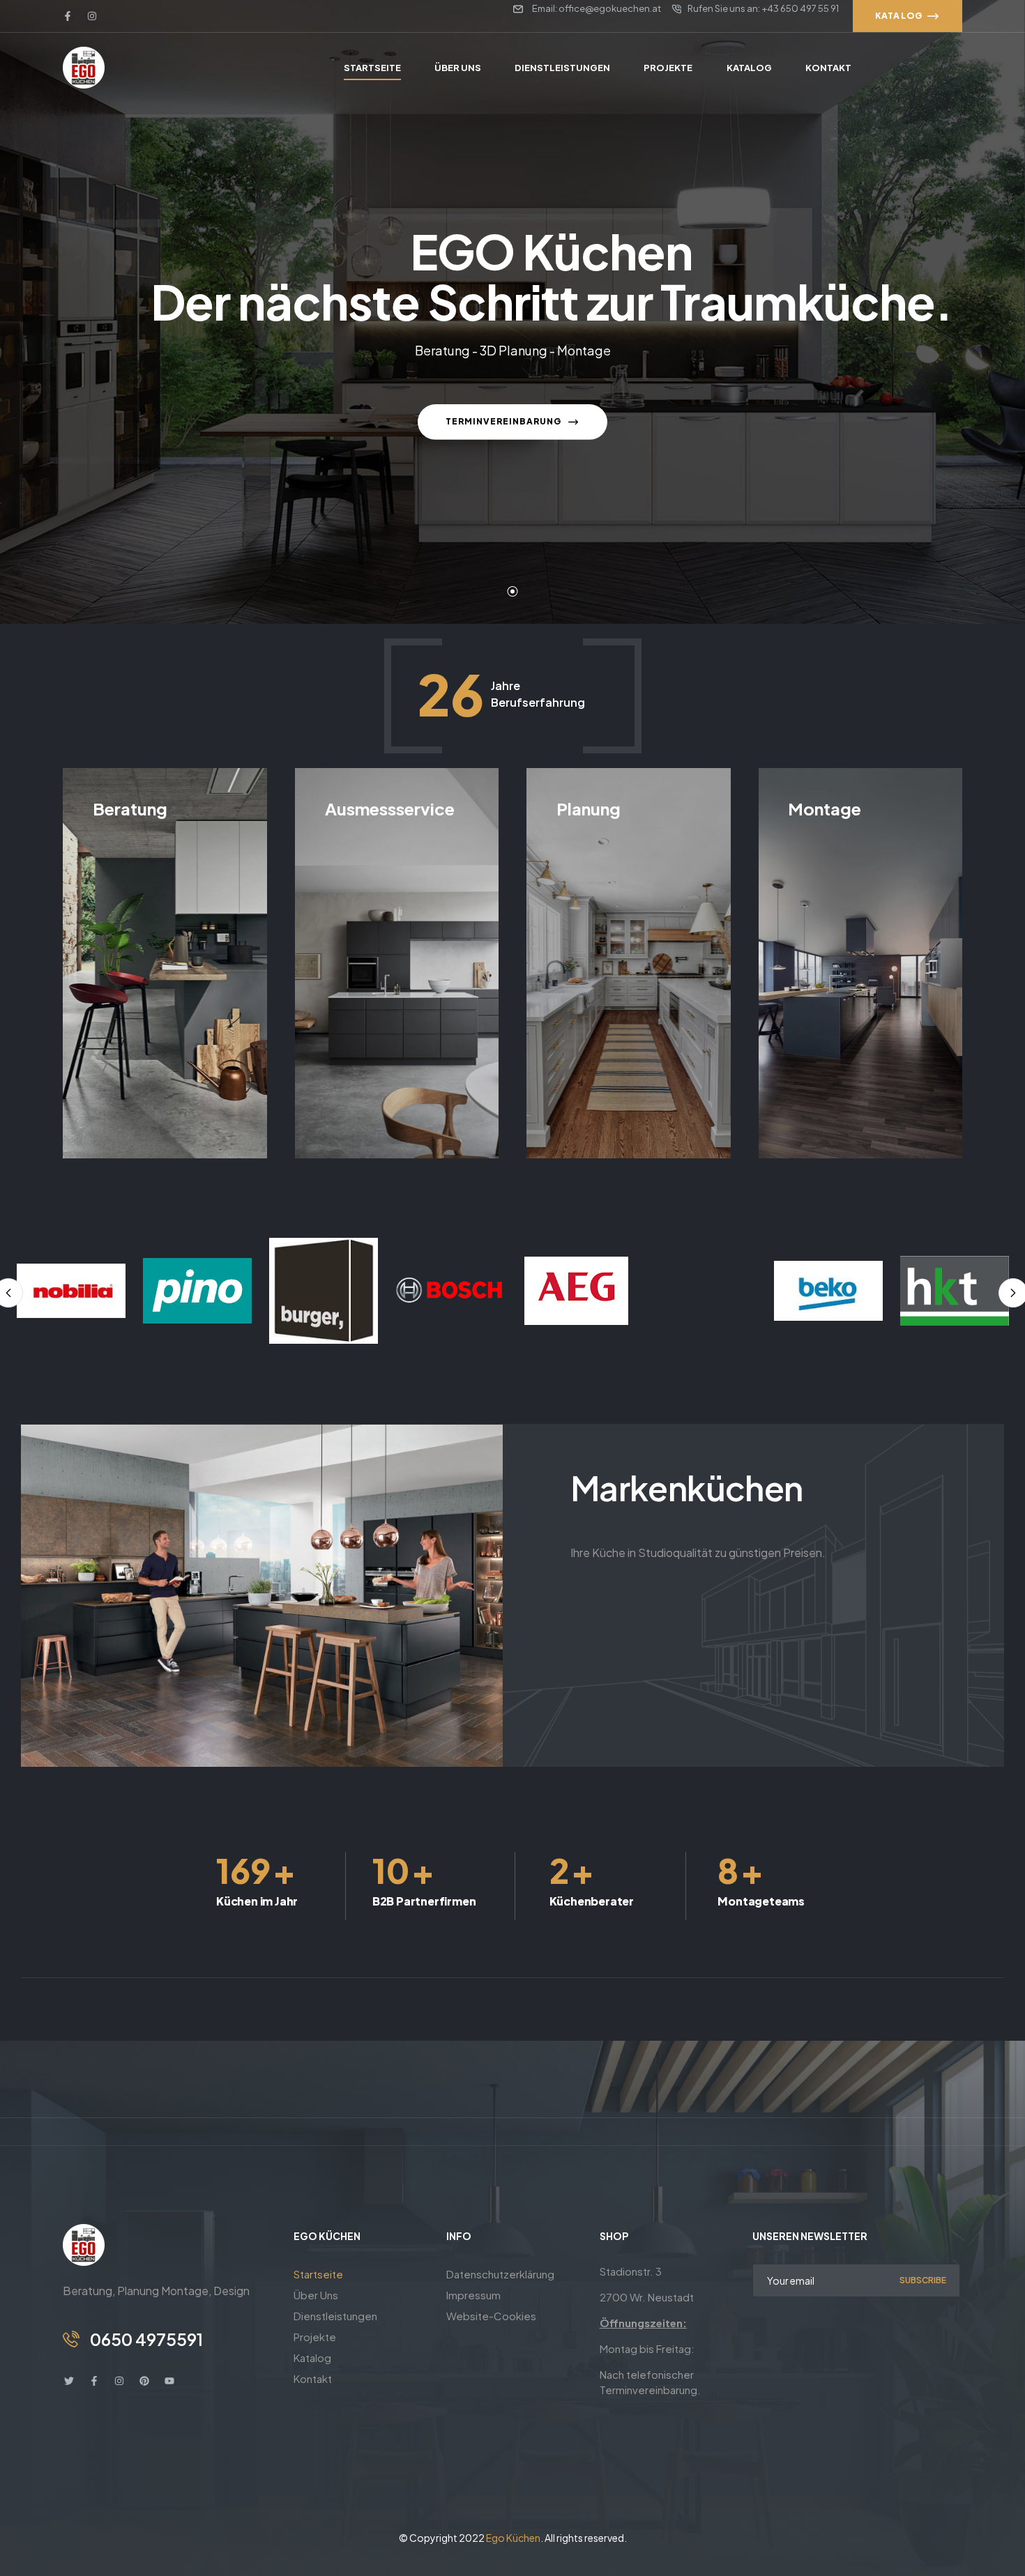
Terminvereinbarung (504, 421)
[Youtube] (169, 2381)
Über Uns (316, 2295)
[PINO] (71, 1291)
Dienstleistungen (335, 2316)
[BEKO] (702, 1291)
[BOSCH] (324, 1291)
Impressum (473, 2295)
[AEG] (450, 1291)
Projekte (315, 2337)
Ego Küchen (513, 2538)
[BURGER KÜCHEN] (197, 1291)
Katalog (312, 2357)
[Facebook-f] (68, 16)
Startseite (318, 2274)
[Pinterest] (144, 2381)
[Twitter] (69, 2381)
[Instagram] (92, 16)
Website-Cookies (491, 2316)
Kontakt (313, 2378)
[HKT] (828, 1290)
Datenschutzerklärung (500, 2274)
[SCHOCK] (955, 1291)
